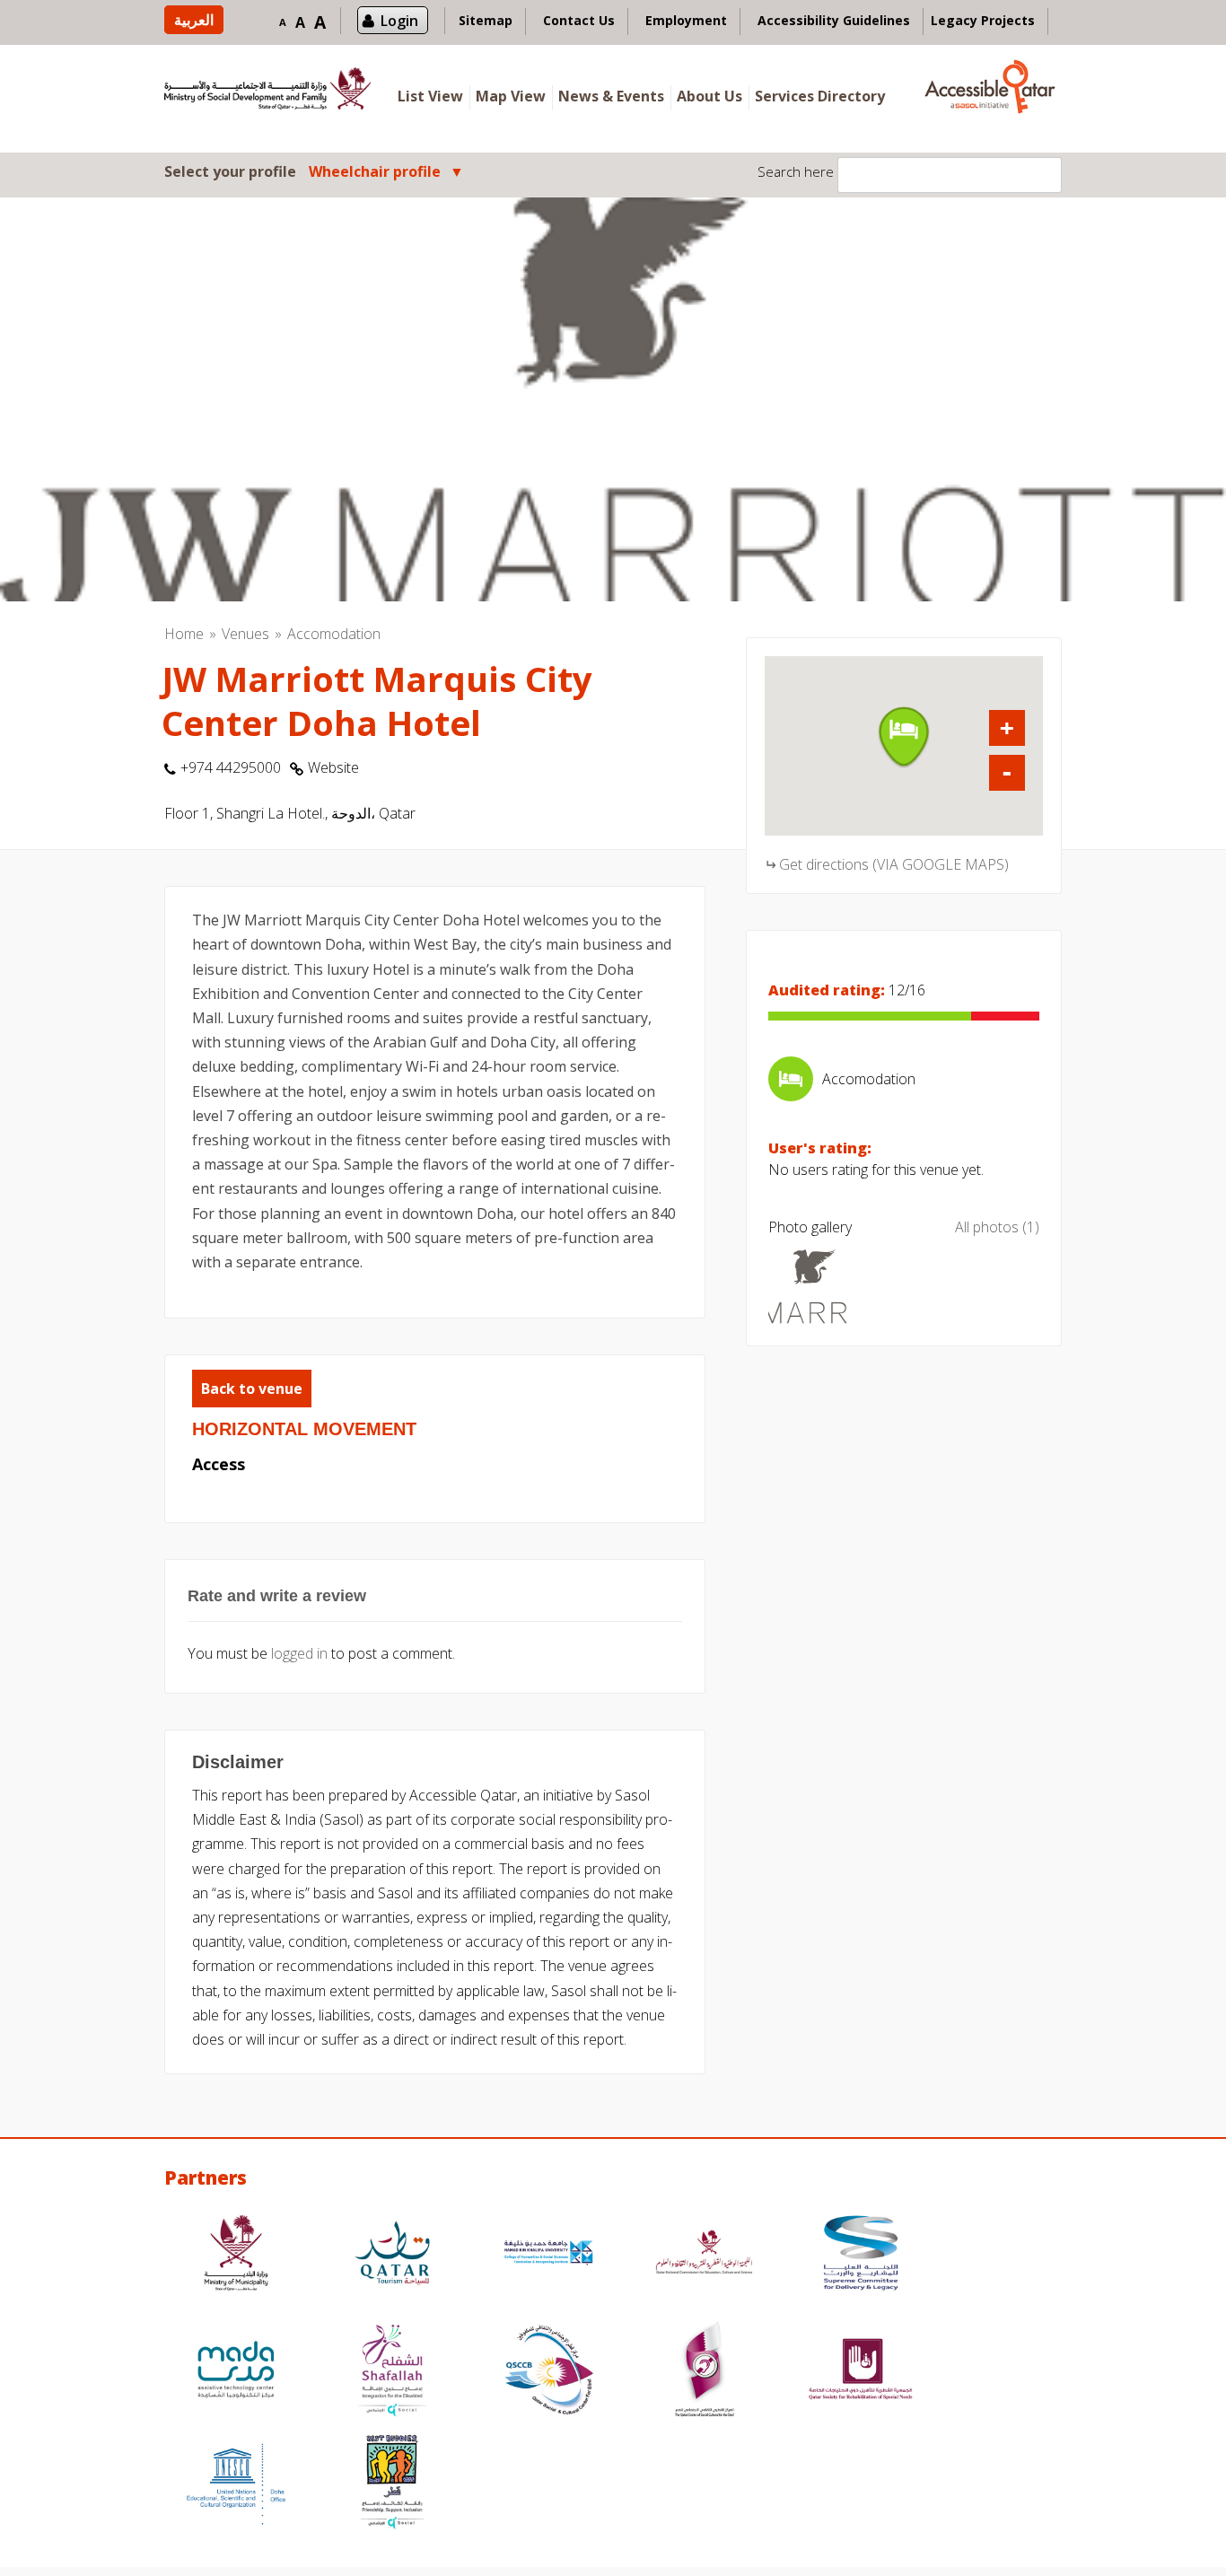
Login (399, 21)
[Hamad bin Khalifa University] (548, 2255)
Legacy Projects (983, 20)
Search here (796, 171)
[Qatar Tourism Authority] (392, 2255)
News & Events (611, 96)
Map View (511, 96)
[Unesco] (236, 2484)
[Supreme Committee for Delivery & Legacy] (861, 2255)
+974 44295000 (231, 767)
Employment (686, 20)
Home (184, 634)
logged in (299, 1653)
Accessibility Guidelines (834, 20)
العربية (194, 20)
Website (333, 767)
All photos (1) (997, 1227)
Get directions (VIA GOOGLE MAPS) (894, 864)
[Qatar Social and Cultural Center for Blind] (548, 2372)
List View (430, 96)
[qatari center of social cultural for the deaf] (705, 2372)
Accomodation (334, 634)
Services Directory (820, 96)
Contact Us (579, 20)
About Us (709, 96)
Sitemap (486, 20)
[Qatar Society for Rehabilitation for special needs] (861, 2372)
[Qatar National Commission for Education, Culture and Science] (705, 2255)
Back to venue (252, 1389)
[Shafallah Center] (392, 2372)
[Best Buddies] (392, 2484)
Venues (245, 634)
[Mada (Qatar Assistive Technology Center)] (236, 2372)
